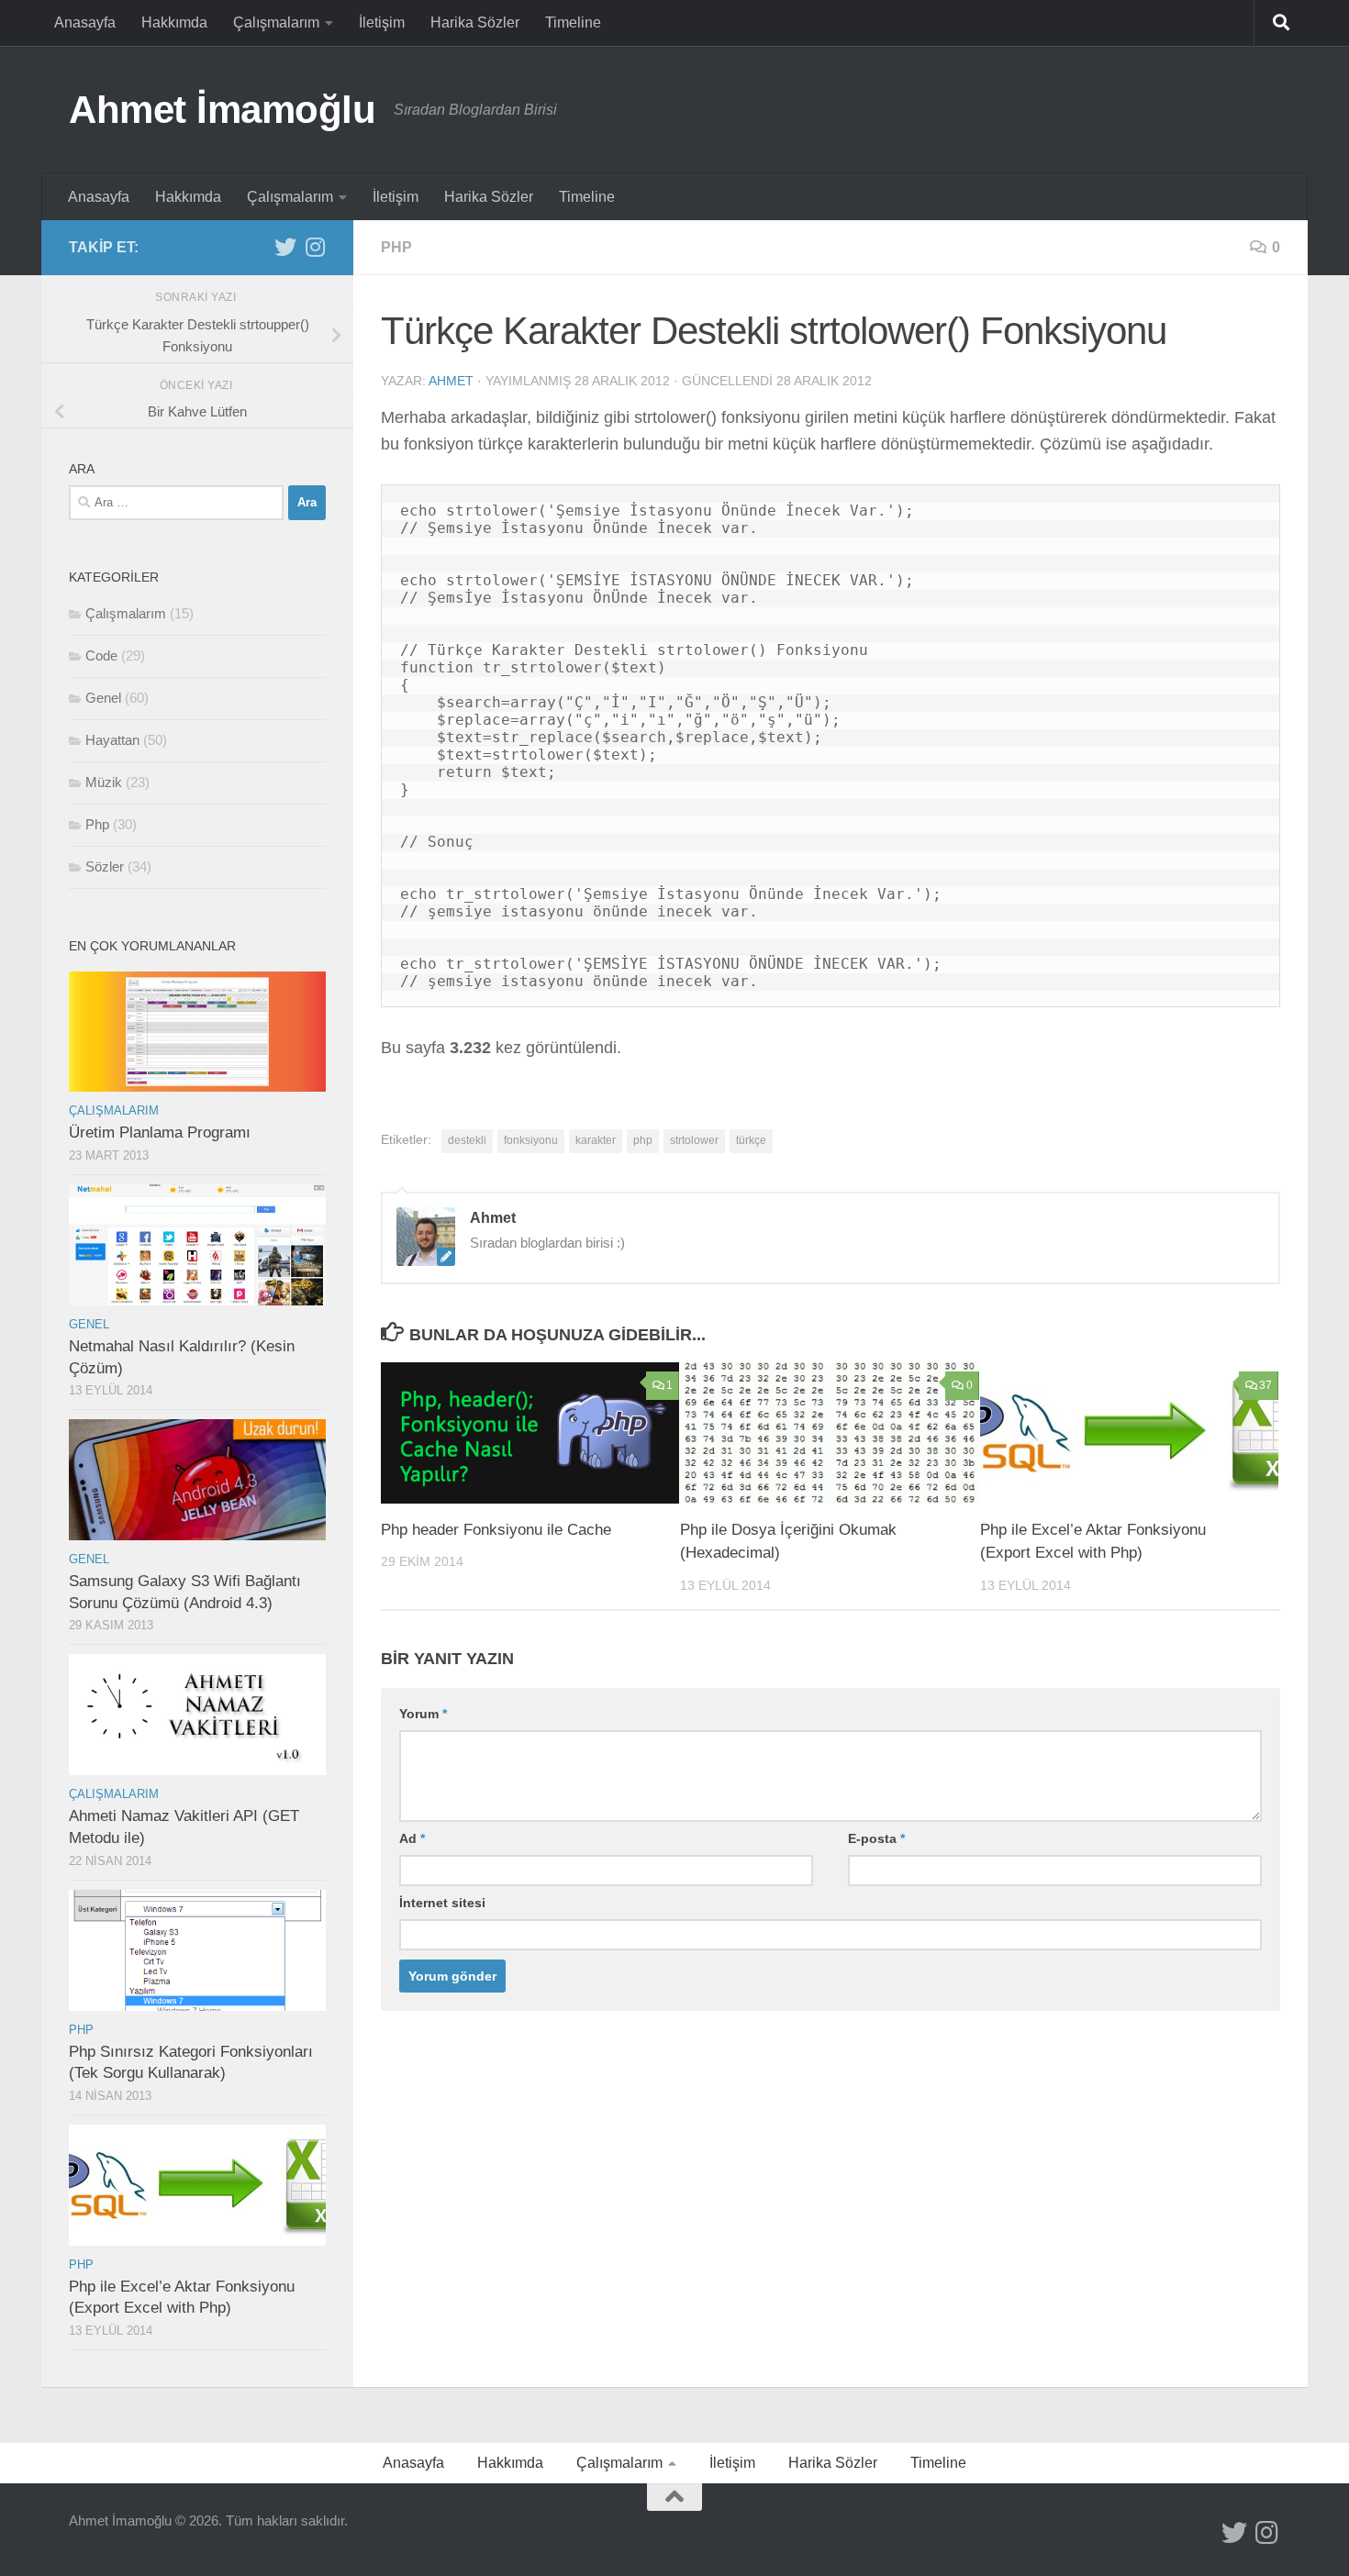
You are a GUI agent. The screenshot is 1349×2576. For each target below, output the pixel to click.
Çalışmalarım (276, 22)
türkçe (751, 1140)
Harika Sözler (475, 22)
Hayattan (112, 740)
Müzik (104, 782)
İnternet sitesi (442, 1903)
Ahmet (451, 381)
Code (101, 655)
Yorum (423, 1714)
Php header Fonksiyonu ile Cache (496, 1530)
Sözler (105, 866)
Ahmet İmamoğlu (222, 110)
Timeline (573, 22)
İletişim (382, 22)
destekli (467, 1140)
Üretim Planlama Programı (160, 1133)
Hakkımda (174, 22)
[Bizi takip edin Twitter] (285, 247)
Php (396, 247)
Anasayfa (85, 22)
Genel (103, 698)
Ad (412, 1838)
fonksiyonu (531, 1140)
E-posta (876, 1838)
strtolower (694, 1140)
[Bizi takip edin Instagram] (315, 247)
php (643, 1140)
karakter (596, 1140)
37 (1265, 1385)
